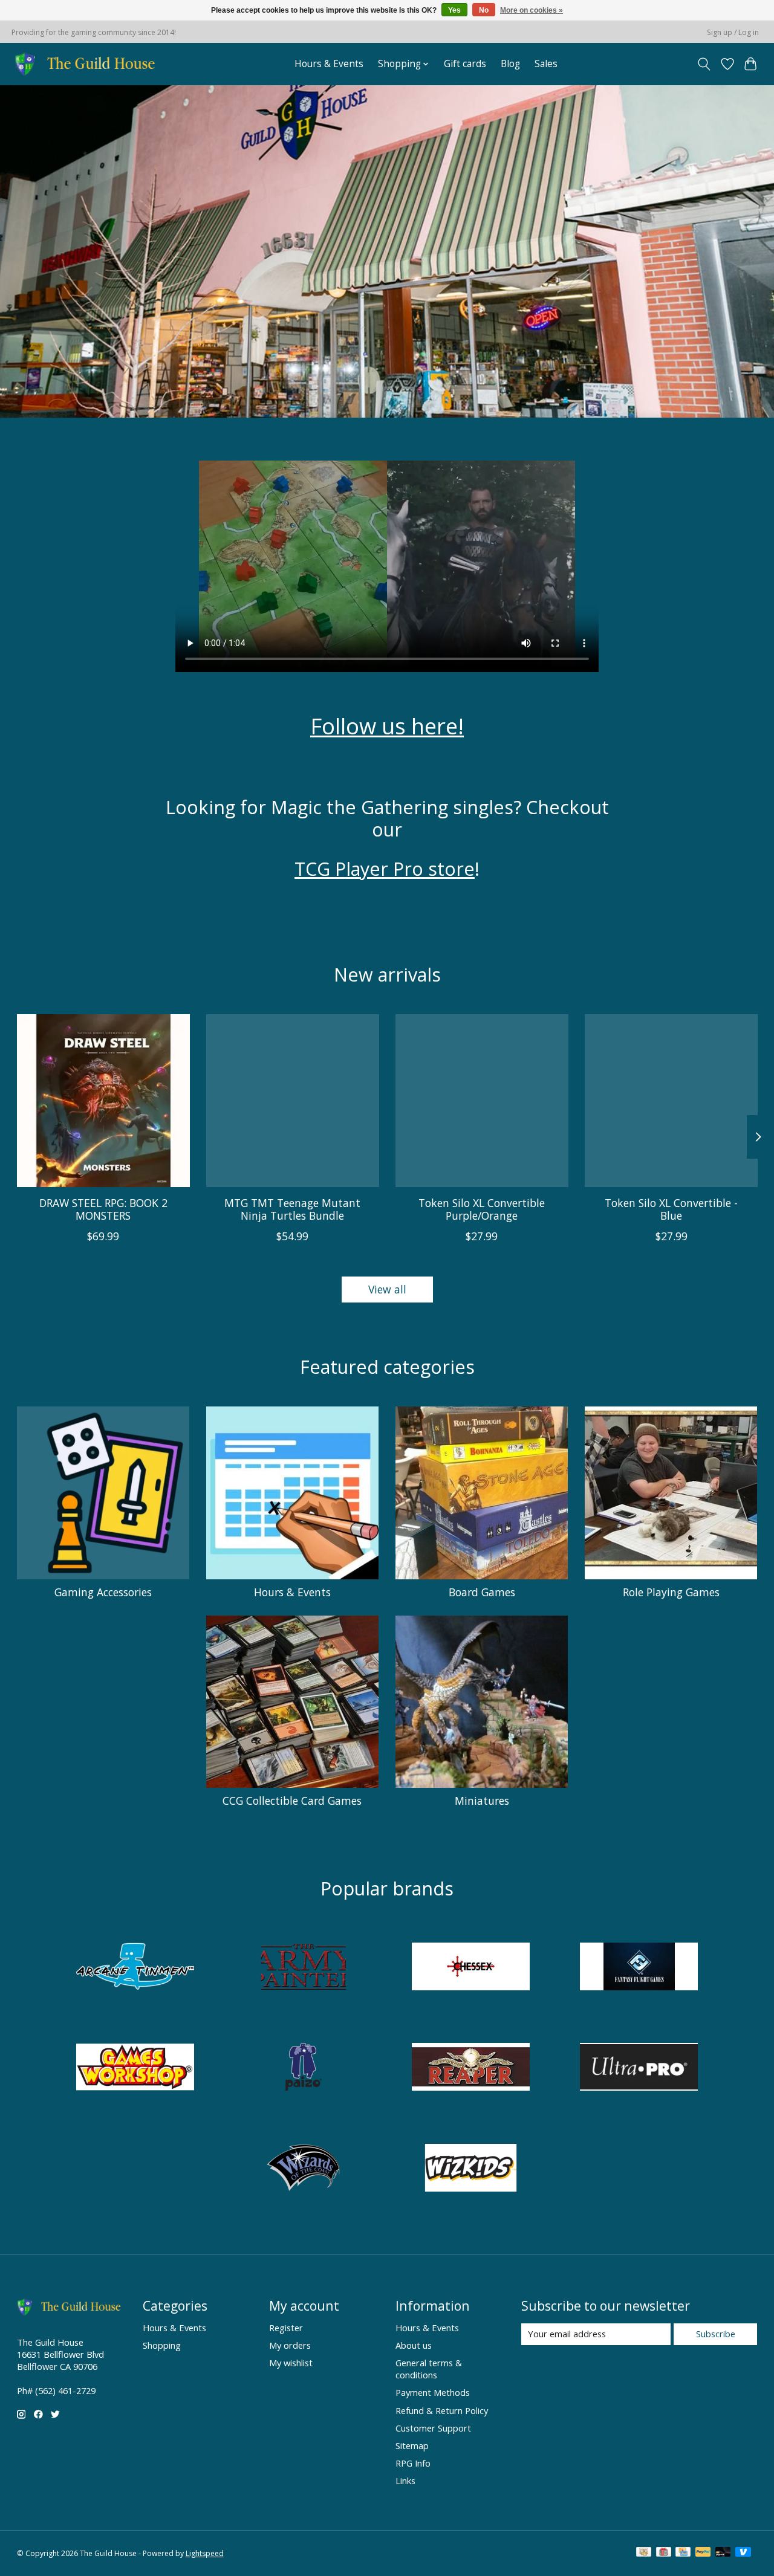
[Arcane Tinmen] (135, 1968)
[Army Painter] (303, 1968)
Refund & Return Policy (442, 2410)
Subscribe (716, 2334)
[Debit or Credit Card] (723, 2553)
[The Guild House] (89, 64)
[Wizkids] (471, 2169)
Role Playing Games (671, 1592)
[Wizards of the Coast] (303, 2169)
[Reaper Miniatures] (471, 2069)
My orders (290, 2345)
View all (387, 1289)
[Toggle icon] (704, 64)
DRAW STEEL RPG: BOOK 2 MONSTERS (103, 1209)
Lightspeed (205, 2553)
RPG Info (413, 2463)
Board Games (482, 1592)
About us (414, 2345)
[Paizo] (303, 2069)
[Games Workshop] (135, 2069)
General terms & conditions (429, 2369)
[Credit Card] (683, 2553)
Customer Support (433, 2428)
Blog (510, 64)
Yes (454, 10)
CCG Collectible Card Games (292, 1801)
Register (286, 2328)
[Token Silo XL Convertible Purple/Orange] (482, 1101)
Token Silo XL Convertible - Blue (671, 1209)
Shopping (162, 2345)
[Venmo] (743, 2553)
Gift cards (465, 64)
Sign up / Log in (733, 32)
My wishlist (291, 2363)
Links (405, 2481)
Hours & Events (329, 64)
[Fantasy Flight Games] (639, 1968)
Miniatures (482, 1801)
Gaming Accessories (103, 1592)
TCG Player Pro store (385, 869)
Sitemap (412, 2445)
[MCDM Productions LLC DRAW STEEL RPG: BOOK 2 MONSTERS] (103, 1101)
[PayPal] (703, 2553)
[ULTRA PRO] (639, 2069)
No (484, 10)
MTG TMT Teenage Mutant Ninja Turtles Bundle (292, 1209)
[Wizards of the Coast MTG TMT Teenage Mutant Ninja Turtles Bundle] (293, 1101)
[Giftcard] (664, 2553)
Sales (546, 64)
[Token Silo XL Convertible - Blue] (671, 1101)
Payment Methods (433, 2392)
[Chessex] (471, 1968)
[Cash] (644, 2553)
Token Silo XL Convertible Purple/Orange (482, 1209)
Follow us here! (387, 726)
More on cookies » (532, 10)
